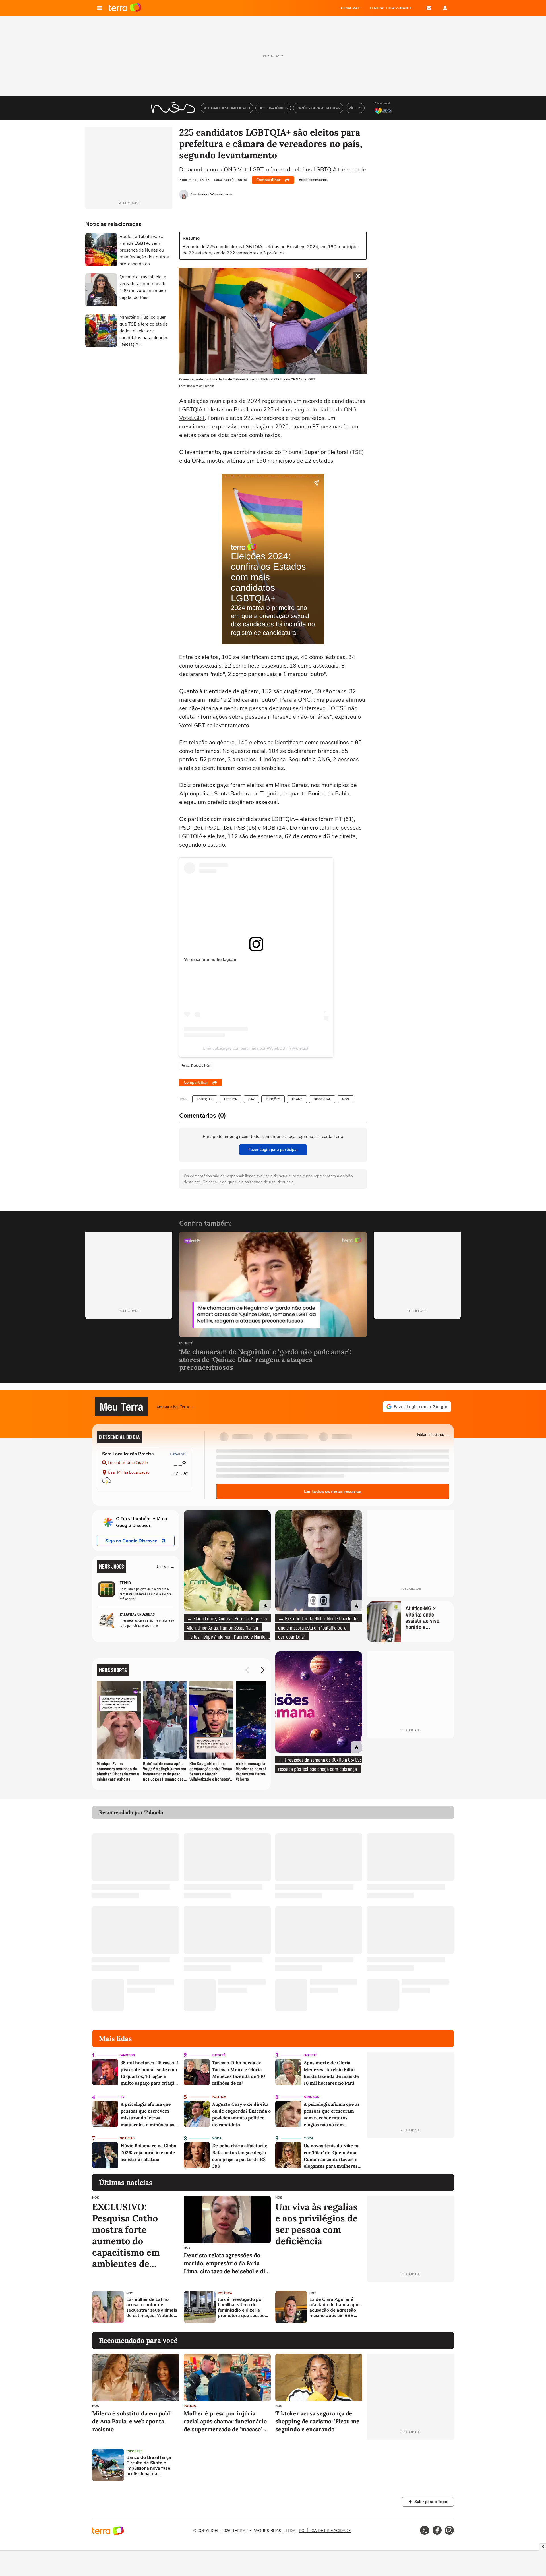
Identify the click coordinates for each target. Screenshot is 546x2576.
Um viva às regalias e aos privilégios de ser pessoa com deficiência (317, 2224)
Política (219, 2097)
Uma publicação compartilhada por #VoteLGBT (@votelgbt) (256, 1048)
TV (122, 2097)
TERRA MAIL (350, 8)
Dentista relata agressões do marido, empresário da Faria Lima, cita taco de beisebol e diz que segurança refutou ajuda (226, 2263)
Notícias (127, 2138)
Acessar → (166, 1566)
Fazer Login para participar (273, 1150)
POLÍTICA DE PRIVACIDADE (325, 2531)
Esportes (134, 2451)
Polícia (190, 2406)
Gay (251, 1099)
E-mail (429, 8)
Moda (217, 2138)
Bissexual (322, 1099)
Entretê (186, 1344)
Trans (297, 1099)
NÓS (346, 1099)
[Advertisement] (410, 2307)
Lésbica (230, 1099)
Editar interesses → (433, 1434)
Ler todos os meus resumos (333, 1491)
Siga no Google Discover (131, 1541)
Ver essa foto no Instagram (210, 959)
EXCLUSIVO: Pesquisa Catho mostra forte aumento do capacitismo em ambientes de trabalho (126, 2235)
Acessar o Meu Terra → (176, 1407)
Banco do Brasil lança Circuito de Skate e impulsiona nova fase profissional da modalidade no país (149, 2466)
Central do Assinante (391, 8)
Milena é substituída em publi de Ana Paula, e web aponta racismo (132, 2421)
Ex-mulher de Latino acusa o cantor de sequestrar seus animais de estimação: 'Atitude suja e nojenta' (152, 2308)
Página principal (125, 8)
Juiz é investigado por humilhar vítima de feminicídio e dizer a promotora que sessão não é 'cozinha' (241, 2308)
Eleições (273, 1099)
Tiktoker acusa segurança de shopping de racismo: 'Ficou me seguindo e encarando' (317, 2421)
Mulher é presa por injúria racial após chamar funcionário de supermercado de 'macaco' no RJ (227, 2421)
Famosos (127, 2055)
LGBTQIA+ (205, 1099)
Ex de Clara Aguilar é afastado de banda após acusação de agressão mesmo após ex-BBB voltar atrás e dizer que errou (335, 2308)
